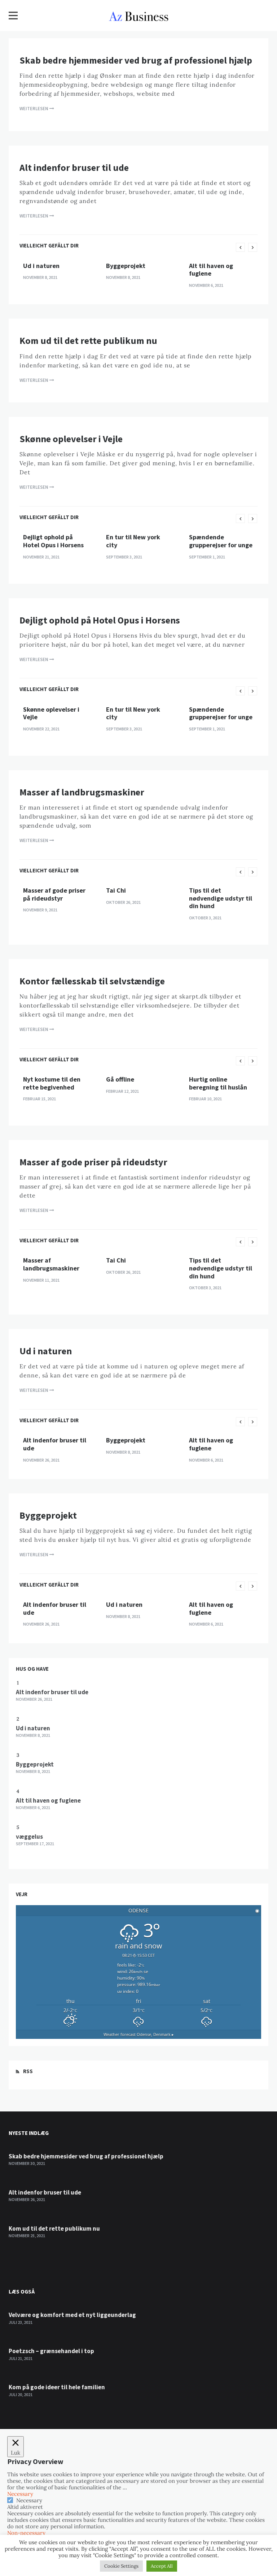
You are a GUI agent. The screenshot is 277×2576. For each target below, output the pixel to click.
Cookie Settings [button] (121, 2566)
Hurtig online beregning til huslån (218, 1083)
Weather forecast (139, 2034)
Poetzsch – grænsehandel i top (51, 2351)
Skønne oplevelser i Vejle (71, 439)
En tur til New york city (133, 541)
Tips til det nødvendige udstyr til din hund (221, 898)
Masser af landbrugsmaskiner (82, 792)
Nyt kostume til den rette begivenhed (52, 1083)
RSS (28, 2071)
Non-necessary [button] (26, 2533)
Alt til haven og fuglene (211, 270)
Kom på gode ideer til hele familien (57, 2387)
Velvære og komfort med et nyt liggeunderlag (72, 2315)
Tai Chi (116, 890)
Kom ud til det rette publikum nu (88, 340)
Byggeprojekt (126, 266)
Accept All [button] (162, 2566)
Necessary (29, 2500)
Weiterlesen (34, 109)
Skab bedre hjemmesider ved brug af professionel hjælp (136, 60)
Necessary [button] (20, 2494)
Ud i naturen (41, 266)
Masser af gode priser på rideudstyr (54, 894)
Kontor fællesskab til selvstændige (92, 981)
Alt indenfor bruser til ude (74, 167)
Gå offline (120, 1079)
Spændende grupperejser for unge (221, 541)
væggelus (29, 1837)
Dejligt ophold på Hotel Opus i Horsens (53, 541)
